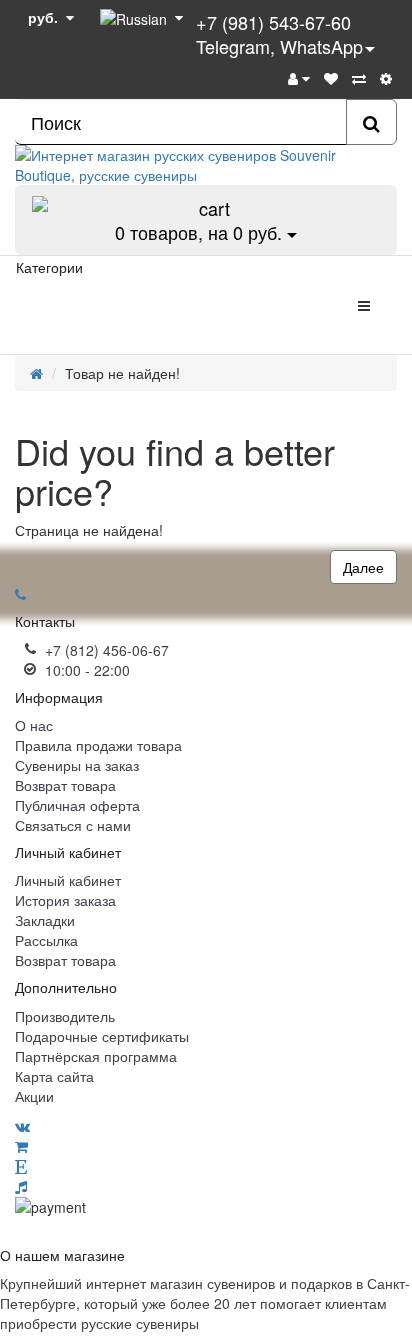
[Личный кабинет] (299, 78)
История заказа (65, 900)
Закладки (45, 920)
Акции (34, 1096)
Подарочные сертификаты (102, 1036)
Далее (363, 567)
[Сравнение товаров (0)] (359, 78)
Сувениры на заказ (77, 765)
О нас (34, 725)
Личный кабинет (68, 880)
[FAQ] (386, 78)
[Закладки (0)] (331, 78)
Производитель (65, 1016)
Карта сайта (54, 1076)
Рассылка (46, 940)
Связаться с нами (73, 825)
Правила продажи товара (98, 745)
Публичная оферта (77, 805)
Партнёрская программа (96, 1056)
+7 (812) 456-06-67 (107, 650)
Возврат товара (65, 785)
